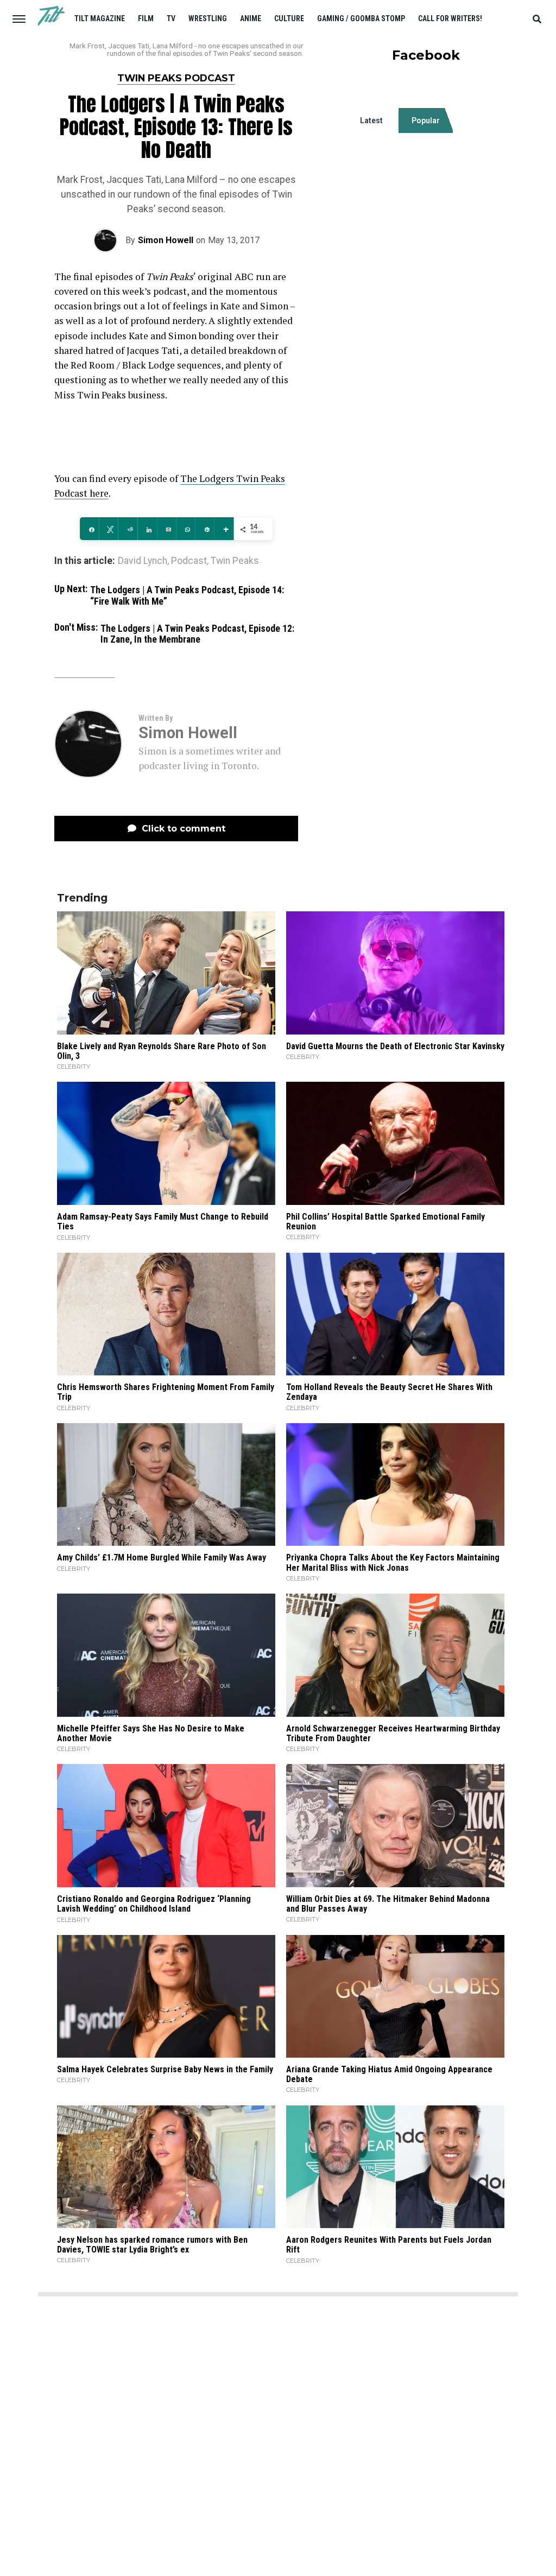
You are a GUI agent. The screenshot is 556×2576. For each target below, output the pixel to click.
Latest (371, 120)
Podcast (189, 561)
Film (146, 18)
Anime (251, 18)
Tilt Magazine (100, 18)
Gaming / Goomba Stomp (361, 18)
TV (171, 18)
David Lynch (143, 561)
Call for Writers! (450, 18)
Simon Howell (166, 240)
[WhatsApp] (185, 529)
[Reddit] (128, 529)
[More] (224, 529)
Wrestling (208, 18)
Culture (289, 18)
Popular (426, 120)
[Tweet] (108, 529)
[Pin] (205, 529)
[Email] (166, 529)
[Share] (89, 529)
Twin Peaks (235, 561)
